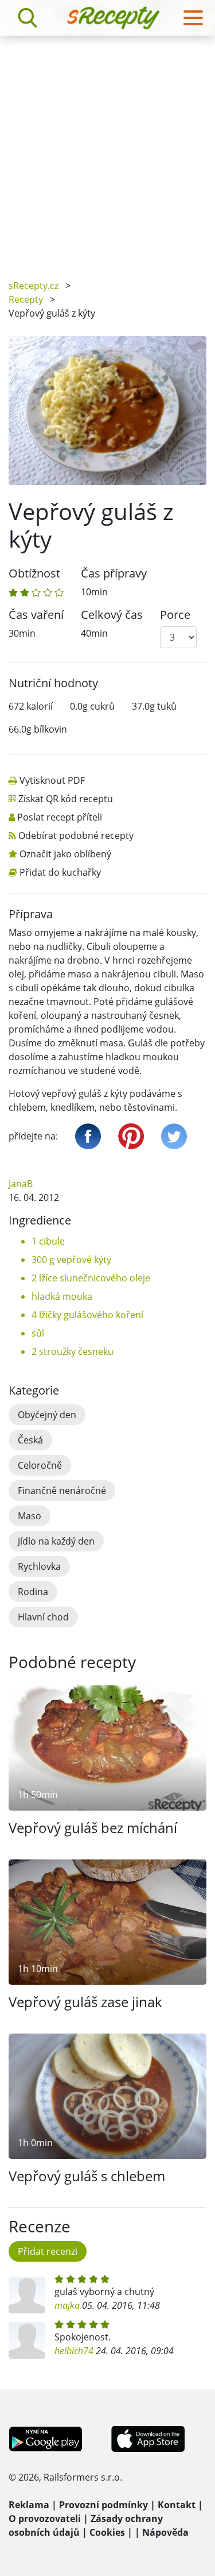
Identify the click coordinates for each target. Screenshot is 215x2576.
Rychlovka (39, 1566)
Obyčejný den (47, 1415)
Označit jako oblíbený (65, 854)
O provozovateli (45, 2519)
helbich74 (74, 2351)
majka (67, 2305)
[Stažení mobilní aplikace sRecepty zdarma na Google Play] (46, 2438)
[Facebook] (88, 1136)
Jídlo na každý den (56, 1541)
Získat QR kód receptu (66, 799)
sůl (38, 1333)
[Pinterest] (131, 1136)
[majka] (27, 2295)
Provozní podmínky (103, 2505)
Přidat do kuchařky (60, 872)
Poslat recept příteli (60, 817)
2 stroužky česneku (73, 1351)
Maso (30, 1516)
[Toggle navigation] (193, 18)
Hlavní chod (43, 1617)
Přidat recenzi (48, 2251)
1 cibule (48, 1241)
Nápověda (165, 2532)
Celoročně (40, 1465)
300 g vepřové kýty (71, 1260)
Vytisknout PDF (52, 780)
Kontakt (177, 2505)
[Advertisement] (107, 149)
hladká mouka (62, 1296)
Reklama (29, 2505)
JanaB (21, 1184)
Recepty (26, 299)
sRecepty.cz (34, 286)
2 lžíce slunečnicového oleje (91, 1278)
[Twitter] (174, 1136)
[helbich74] (27, 2340)
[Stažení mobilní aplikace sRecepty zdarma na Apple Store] (147, 2438)
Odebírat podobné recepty (76, 835)
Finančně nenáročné (62, 1491)
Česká (30, 1440)
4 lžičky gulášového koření (87, 1315)
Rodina (33, 1592)
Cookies (107, 2532)
